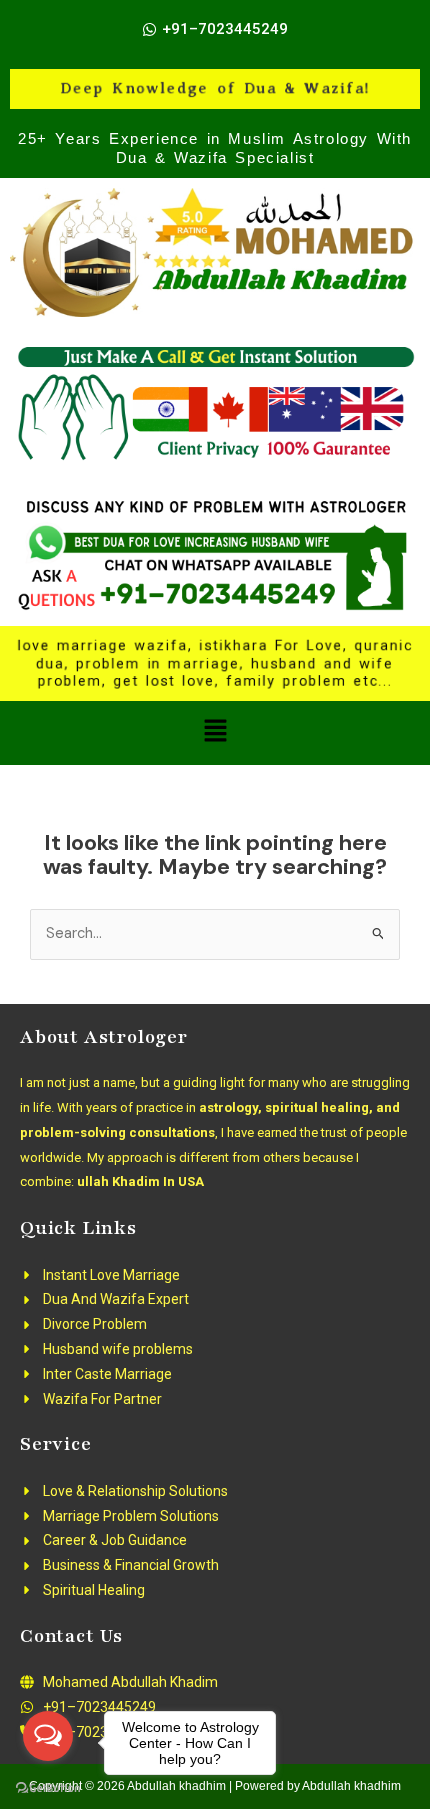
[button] (215, 733)
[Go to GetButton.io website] (48, 1788)
